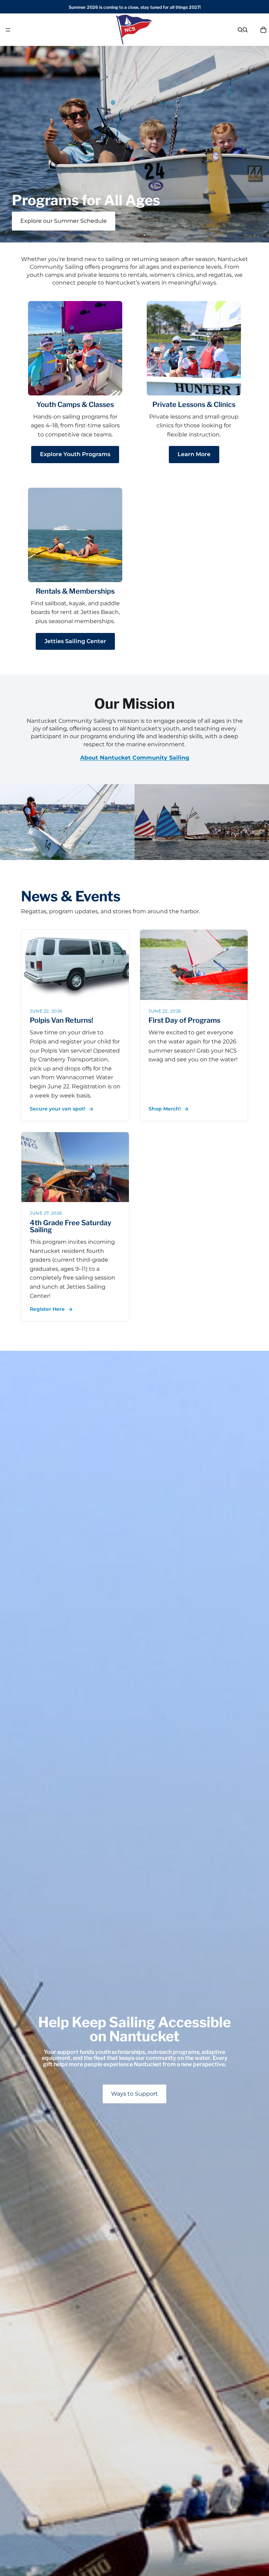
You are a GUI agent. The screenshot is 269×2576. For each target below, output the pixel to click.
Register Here (47, 1309)
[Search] (240, 30)
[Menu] (8, 30)
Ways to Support (134, 2094)
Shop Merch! (165, 1109)
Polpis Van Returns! (61, 1020)
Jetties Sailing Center (75, 641)
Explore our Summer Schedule (64, 221)
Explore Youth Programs (75, 454)
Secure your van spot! (58, 1109)
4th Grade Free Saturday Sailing (71, 1226)
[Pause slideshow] (121, 235)
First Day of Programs (184, 1020)
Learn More (194, 454)
